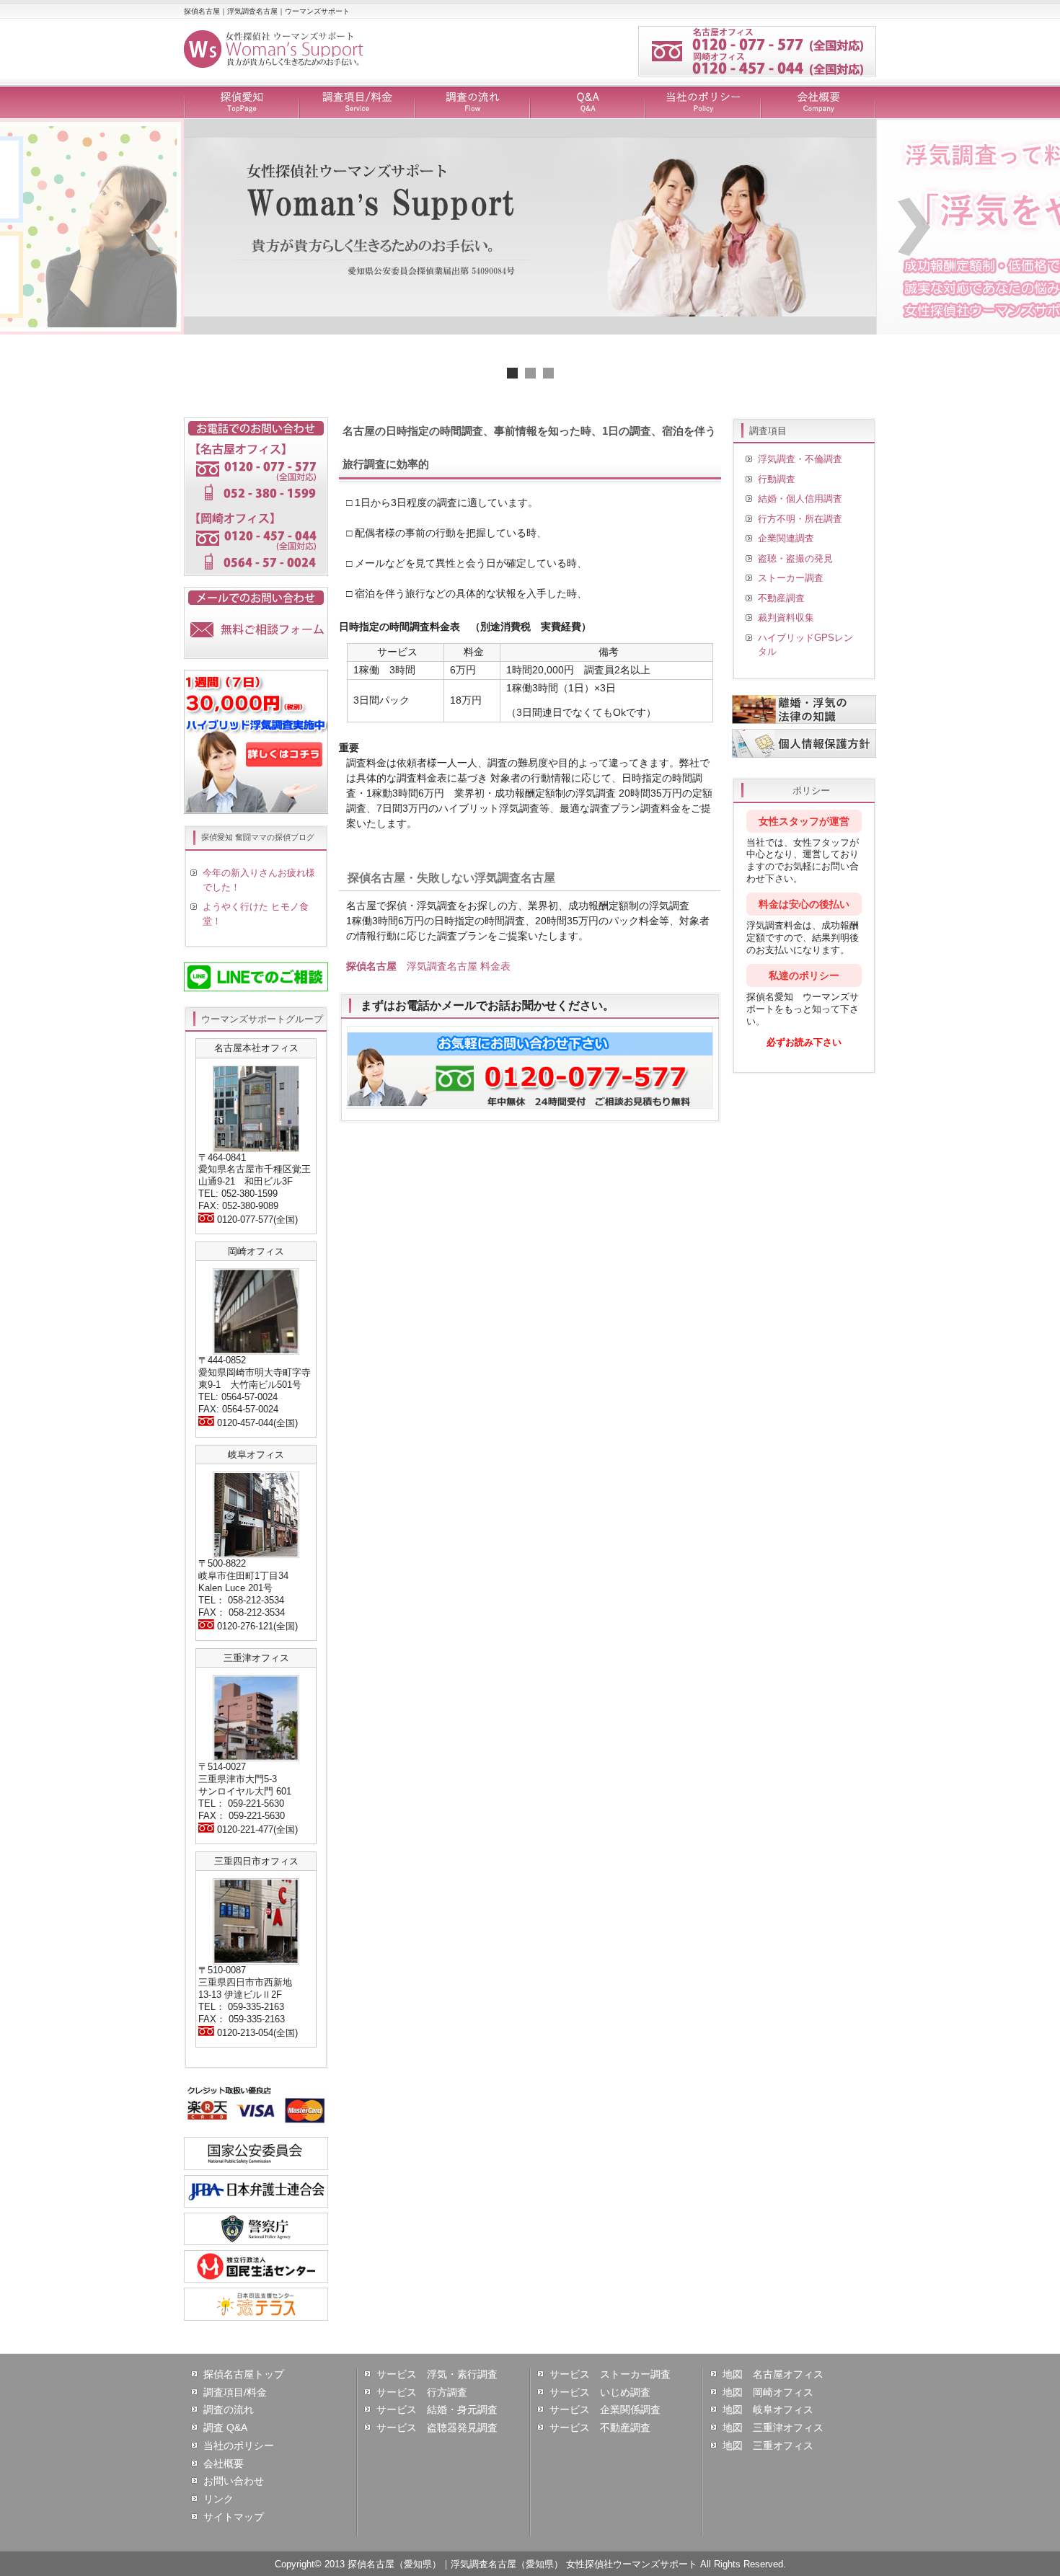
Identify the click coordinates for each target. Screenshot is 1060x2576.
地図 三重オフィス (768, 2446)
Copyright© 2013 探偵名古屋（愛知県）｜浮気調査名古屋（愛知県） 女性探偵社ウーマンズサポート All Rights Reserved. (530, 2564)
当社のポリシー (703, 103)
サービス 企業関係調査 (605, 2409)
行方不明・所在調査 (800, 519)
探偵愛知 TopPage (242, 103)
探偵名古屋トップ (244, 2374)
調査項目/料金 (357, 103)
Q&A (588, 103)
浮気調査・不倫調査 (800, 459)
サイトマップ (234, 2517)
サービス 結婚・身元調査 (437, 2409)
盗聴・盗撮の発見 (795, 558)
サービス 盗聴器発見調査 (437, 2427)
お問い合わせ (234, 2481)
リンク (218, 2499)
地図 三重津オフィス (773, 2427)
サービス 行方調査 (422, 2392)
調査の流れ (472, 103)
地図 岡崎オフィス (768, 2392)
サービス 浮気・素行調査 (437, 2374)
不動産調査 (781, 598)
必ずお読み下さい (804, 1042)
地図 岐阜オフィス (768, 2409)
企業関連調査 (786, 538)
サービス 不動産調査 (600, 2427)
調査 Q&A (225, 2427)
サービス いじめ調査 (600, 2392)
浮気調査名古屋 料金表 (428, 966)
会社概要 (818, 103)
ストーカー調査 (791, 578)
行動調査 (777, 479)
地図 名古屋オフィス (773, 2374)
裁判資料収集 (786, 618)
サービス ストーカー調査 (610, 2374)
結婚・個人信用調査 (800, 499)
